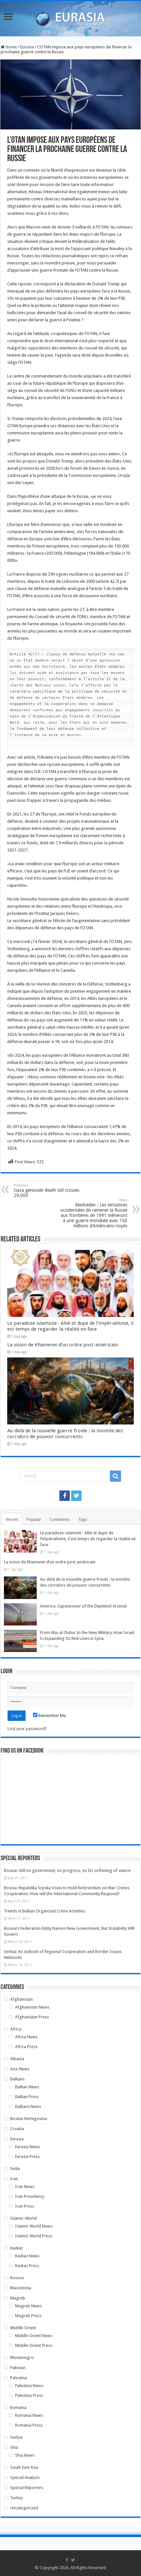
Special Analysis (25, 2477)
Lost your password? (27, 1729)
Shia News (25, 2455)
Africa (16, 2029)
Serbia (16, 2437)
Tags (83, 1519)
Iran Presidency (30, 2196)
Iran (14, 2179)
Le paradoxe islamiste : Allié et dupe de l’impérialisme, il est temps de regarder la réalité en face (70, 1326)
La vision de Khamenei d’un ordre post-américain (63, 1345)
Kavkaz (17, 2248)
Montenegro (22, 2357)
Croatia (17, 2129)
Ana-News (20, 2069)
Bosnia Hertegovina (29, 2119)
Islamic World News (34, 2226)
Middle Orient (23, 2328)
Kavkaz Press (27, 2266)
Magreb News (28, 2306)
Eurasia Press (27, 2156)
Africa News (26, 2037)
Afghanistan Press (32, 2017)
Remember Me (52, 1716)
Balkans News (28, 2106)
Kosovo (17, 2278)
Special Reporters (27, 2488)
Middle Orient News (34, 2336)
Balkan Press (27, 2097)
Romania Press (29, 2425)
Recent (12, 1519)
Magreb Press (28, 2316)
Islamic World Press (34, 2236)
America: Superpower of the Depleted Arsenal (83, 1606)
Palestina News (29, 2386)
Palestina (19, 2378)
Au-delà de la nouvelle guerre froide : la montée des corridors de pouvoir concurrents (65, 1434)
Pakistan (18, 2368)
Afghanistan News (32, 2007)
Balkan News (27, 2087)
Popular (34, 1519)
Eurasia (27, 47)
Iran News (25, 2187)
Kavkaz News (27, 2256)
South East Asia (24, 2467)
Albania (17, 2059)
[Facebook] (65, 1496)
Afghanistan (21, 1999)
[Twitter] (76, 1496)
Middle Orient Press (34, 2345)
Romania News (29, 2415)
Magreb (18, 2298)
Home (11, 47)
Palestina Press (29, 2395)
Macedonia (21, 2288)
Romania (18, 2408)
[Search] (115, 1476)
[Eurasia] (70, 17)
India (15, 2169)
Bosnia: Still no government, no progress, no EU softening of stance (67, 1870)
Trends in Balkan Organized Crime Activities (45, 1911)
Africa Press (26, 2047)
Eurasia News (28, 2147)
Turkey (16, 2498)
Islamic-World (23, 2218)
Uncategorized (24, 2508)
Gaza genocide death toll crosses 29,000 (47, 1191)
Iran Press (25, 2206)
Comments (60, 1519)
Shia (14, 2447)
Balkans (17, 2079)
